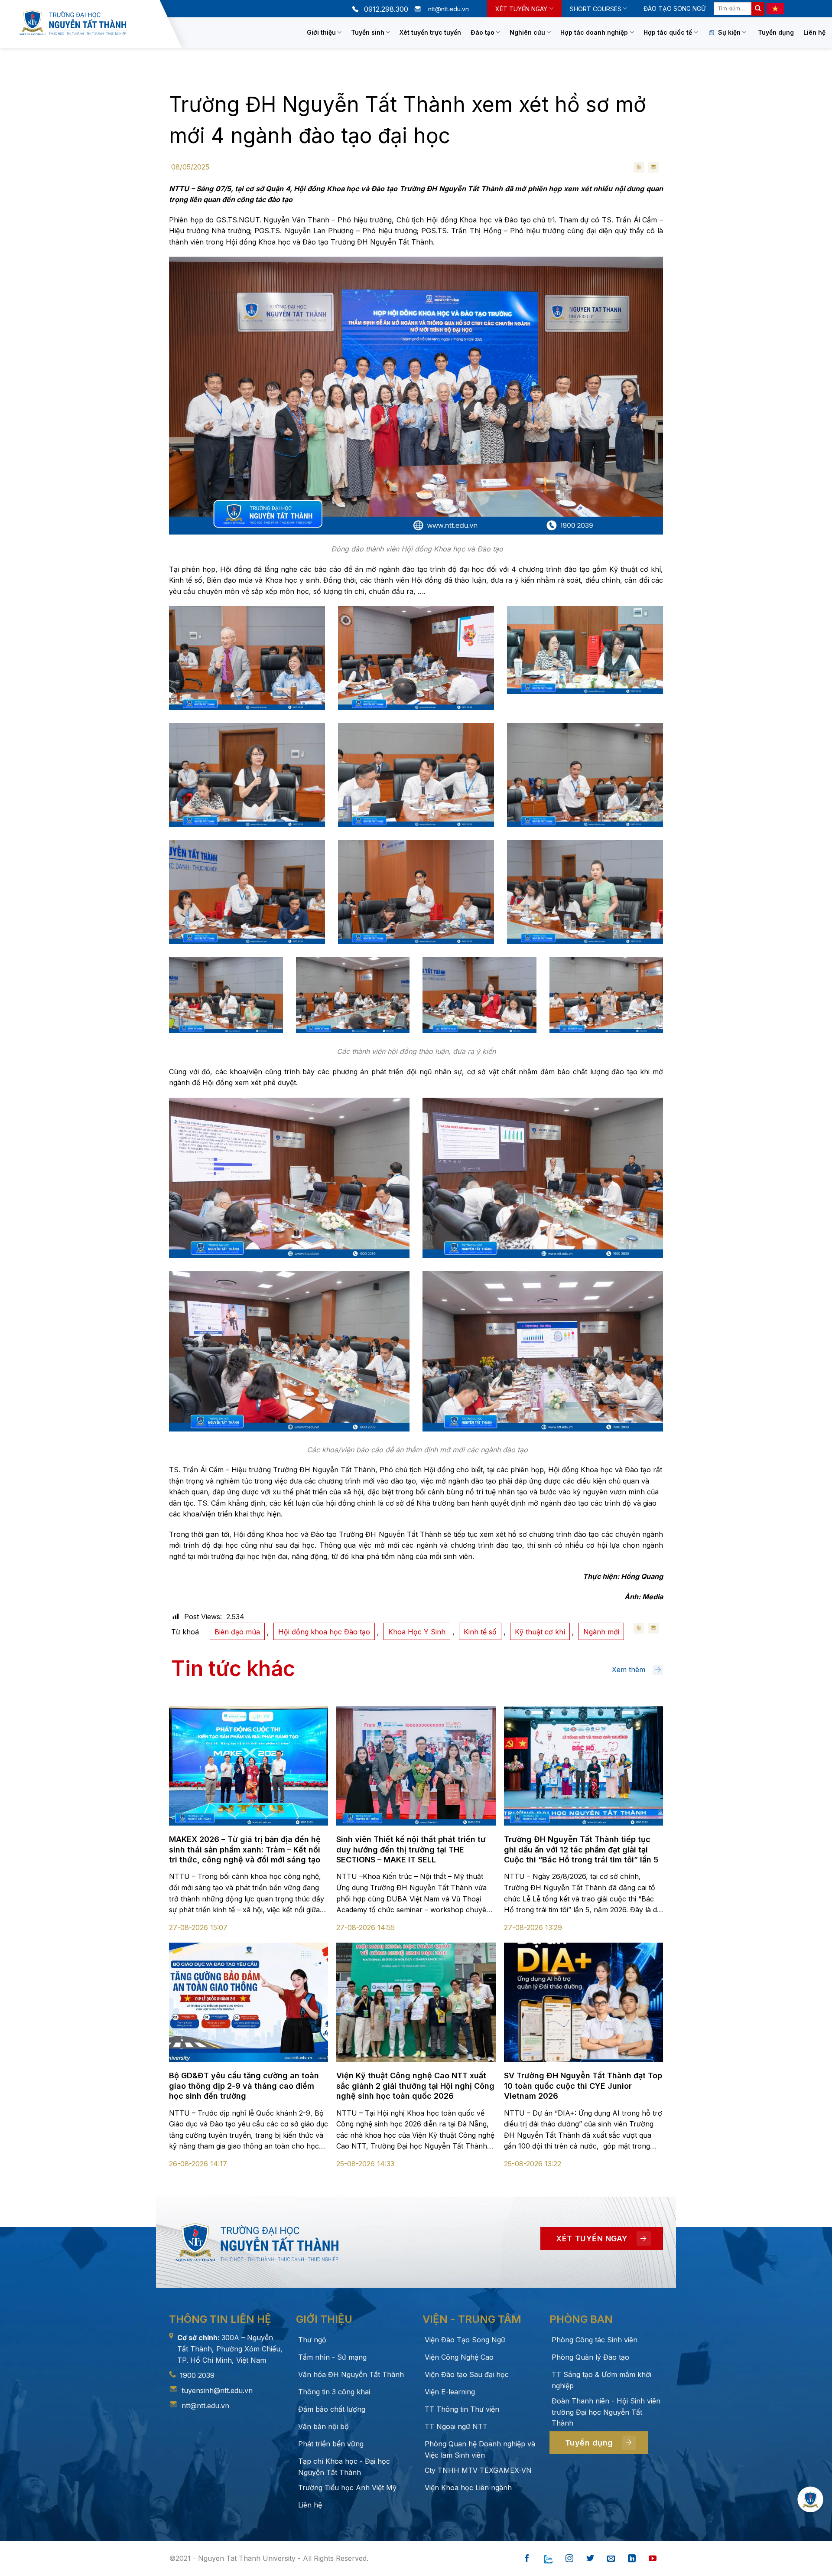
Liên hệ (814, 32)
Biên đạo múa (237, 1632)
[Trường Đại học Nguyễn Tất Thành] (87, 23)
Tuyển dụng (776, 32)
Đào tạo (483, 32)
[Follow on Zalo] (548, 2559)
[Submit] (758, 9)
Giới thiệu (321, 32)
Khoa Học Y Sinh (417, 1632)
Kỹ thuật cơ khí (540, 1632)
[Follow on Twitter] (590, 2559)
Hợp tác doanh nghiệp (594, 32)
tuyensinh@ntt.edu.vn (217, 2390)
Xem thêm (629, 1670)
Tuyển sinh (368, 32)
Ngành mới (601, 1632)
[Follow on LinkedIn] (632, 2559)
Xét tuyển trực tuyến (430, 32)
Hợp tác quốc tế (668, 32)
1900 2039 (197, 2375)
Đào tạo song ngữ (674, 8)
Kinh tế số (480, 1632)
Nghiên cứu (527, 32)
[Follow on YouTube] (653, 2559)
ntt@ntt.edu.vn (205, 2406)
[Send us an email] (611, 2559)
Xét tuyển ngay (521, 9)
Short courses (596, 9)
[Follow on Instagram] (569, 2559)
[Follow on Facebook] (527, 2559)
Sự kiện (729, 32)
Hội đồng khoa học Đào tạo (324, 1632)
